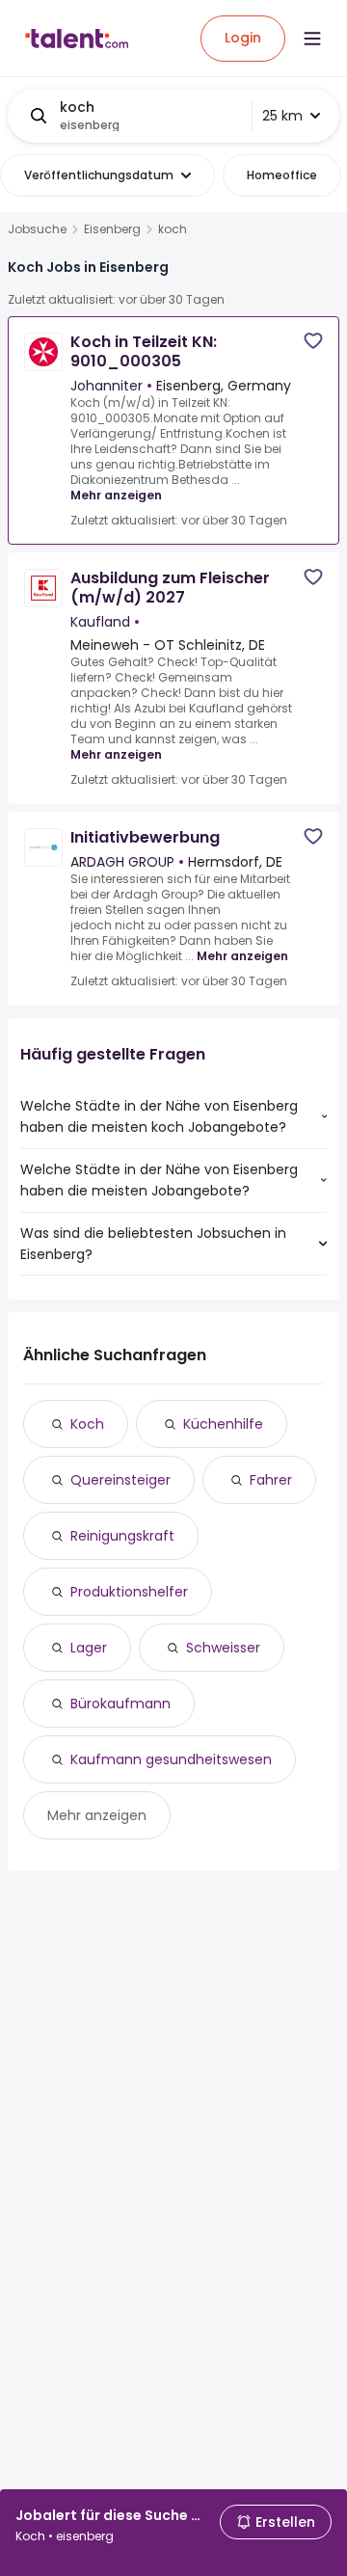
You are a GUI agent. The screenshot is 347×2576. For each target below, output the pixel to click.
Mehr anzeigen (116, 495)
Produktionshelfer (129, 1592)
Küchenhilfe (223, 1424)
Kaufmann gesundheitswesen (171, 1759)
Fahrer (271, 1480)
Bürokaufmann (120, 1704)
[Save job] (313, 341)
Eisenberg (112, 229)
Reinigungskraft (122, 1536)
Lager (89, 1648)
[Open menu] (312, 39)
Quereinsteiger (120, 1480)
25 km (282, 116)
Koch (87, 1424)
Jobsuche (37, 229)
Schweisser (223, 1648)
